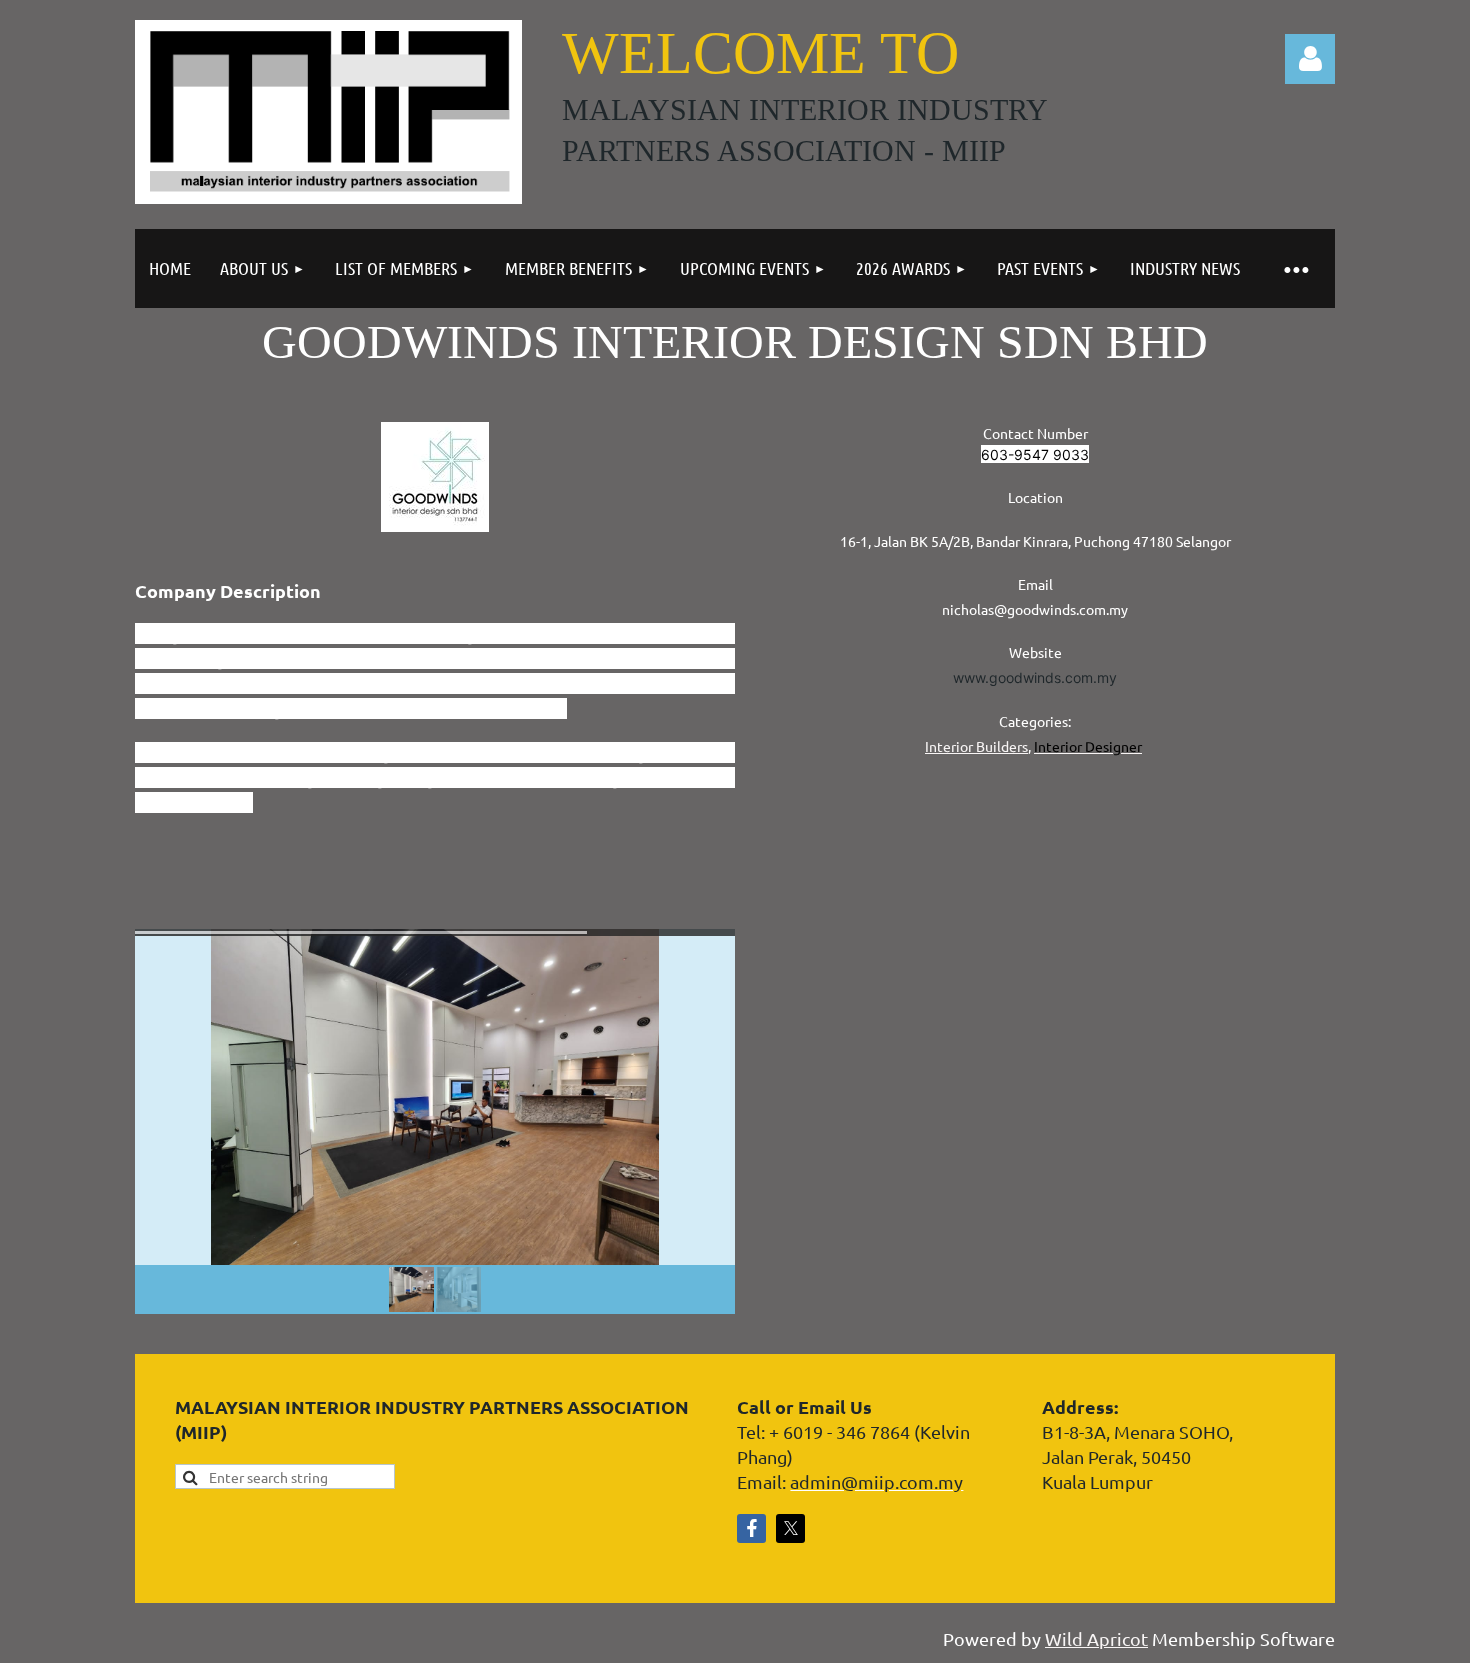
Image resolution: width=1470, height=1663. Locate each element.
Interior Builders (976, 746)
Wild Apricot (1096, 1638)
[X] (790, 1528)
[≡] (1295, 268)
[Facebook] (751, 1528)
